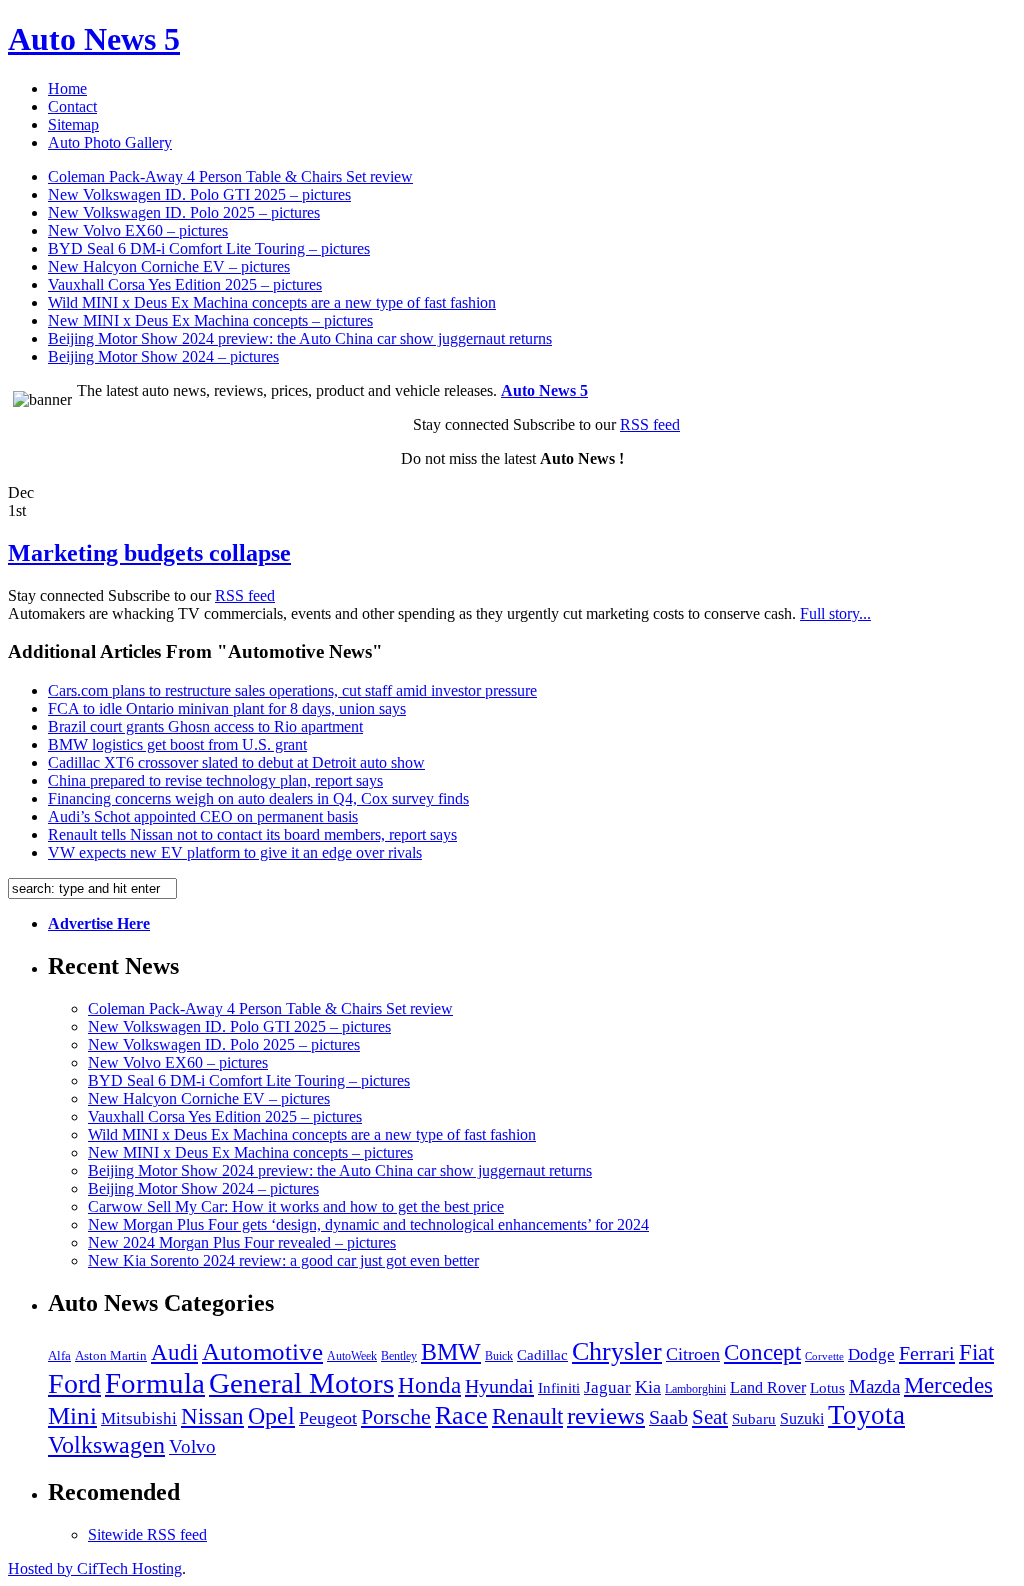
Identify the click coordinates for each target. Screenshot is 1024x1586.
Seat (710, 1417)
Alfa (59, 1355)
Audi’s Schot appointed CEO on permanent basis (203, 816)
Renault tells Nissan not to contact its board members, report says (252, 834)
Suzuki (802, 1418)
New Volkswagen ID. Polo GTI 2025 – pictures (199, 194)
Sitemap (73, 124)
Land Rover (768, 1387)
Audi (174, 1352)
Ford (74, 1383)
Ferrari (927, 1353)
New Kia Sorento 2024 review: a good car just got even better (283, 1260)
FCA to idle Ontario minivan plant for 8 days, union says (227, 708)
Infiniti (559, 1388)
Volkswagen (106, 1444)
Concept (762, 1352)
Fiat (976, 1352)
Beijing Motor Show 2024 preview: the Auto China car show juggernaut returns (300, 338)
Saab (668, 1417)
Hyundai (499, 1386)
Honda (429, 1385)
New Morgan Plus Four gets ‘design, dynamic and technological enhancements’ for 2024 (368, 1224)
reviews (606, 1415)
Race (461, 1415)
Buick (499, 1356)
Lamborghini (695, 1389)
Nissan (212, 1416)
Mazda (874, 1386)
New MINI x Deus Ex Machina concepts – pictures (210, 320)
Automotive (262, 1351)
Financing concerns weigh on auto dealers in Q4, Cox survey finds (258, 798)
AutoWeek (352, 1356)
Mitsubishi (139, 1418)
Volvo (192, 1446)
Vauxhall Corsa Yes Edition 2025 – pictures (185, 284)
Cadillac (542, 1355)
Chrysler (617, 1351)
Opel (271, 1416)
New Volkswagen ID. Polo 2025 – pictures (184, 212)
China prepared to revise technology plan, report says (215, 780)
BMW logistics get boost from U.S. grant (177, 744)
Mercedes (948, 1385)
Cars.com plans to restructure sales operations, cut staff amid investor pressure (292, 690)
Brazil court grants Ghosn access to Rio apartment (205, 726)
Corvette (824, 1356)
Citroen (693, 1354)
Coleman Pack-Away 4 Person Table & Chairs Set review (230, 176)
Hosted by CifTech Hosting (95, 1568)
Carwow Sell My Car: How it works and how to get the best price (296, 1206)
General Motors (301, 1383)
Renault (527, 1416)
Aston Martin (111, 1356)
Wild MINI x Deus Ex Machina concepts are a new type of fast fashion (272, 302)
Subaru (754, 1419)
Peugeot (328, 1418)
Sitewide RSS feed (147, 1534)
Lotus (827, 1388)
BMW (451, 1351)
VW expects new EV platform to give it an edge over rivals (235, 852)
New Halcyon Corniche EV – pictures (169, 266)
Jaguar (607, 1387)
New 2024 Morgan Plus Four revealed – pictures (242, 1242)
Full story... (835, 613)
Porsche (396, 1416)
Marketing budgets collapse (149, 553)
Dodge (871, 1354)
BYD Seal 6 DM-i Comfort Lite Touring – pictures (209, 248)
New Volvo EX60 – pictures (138, 230)
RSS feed (650, 424)
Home (67, 88)
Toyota (866, 1415)
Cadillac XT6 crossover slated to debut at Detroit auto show (236, 762)
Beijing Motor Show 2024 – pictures (163, 356)
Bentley (399, 1356)
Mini (72, 1415)
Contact (72, 106)
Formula (155, 1383)
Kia (648, 1387)
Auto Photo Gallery (110, 142)
